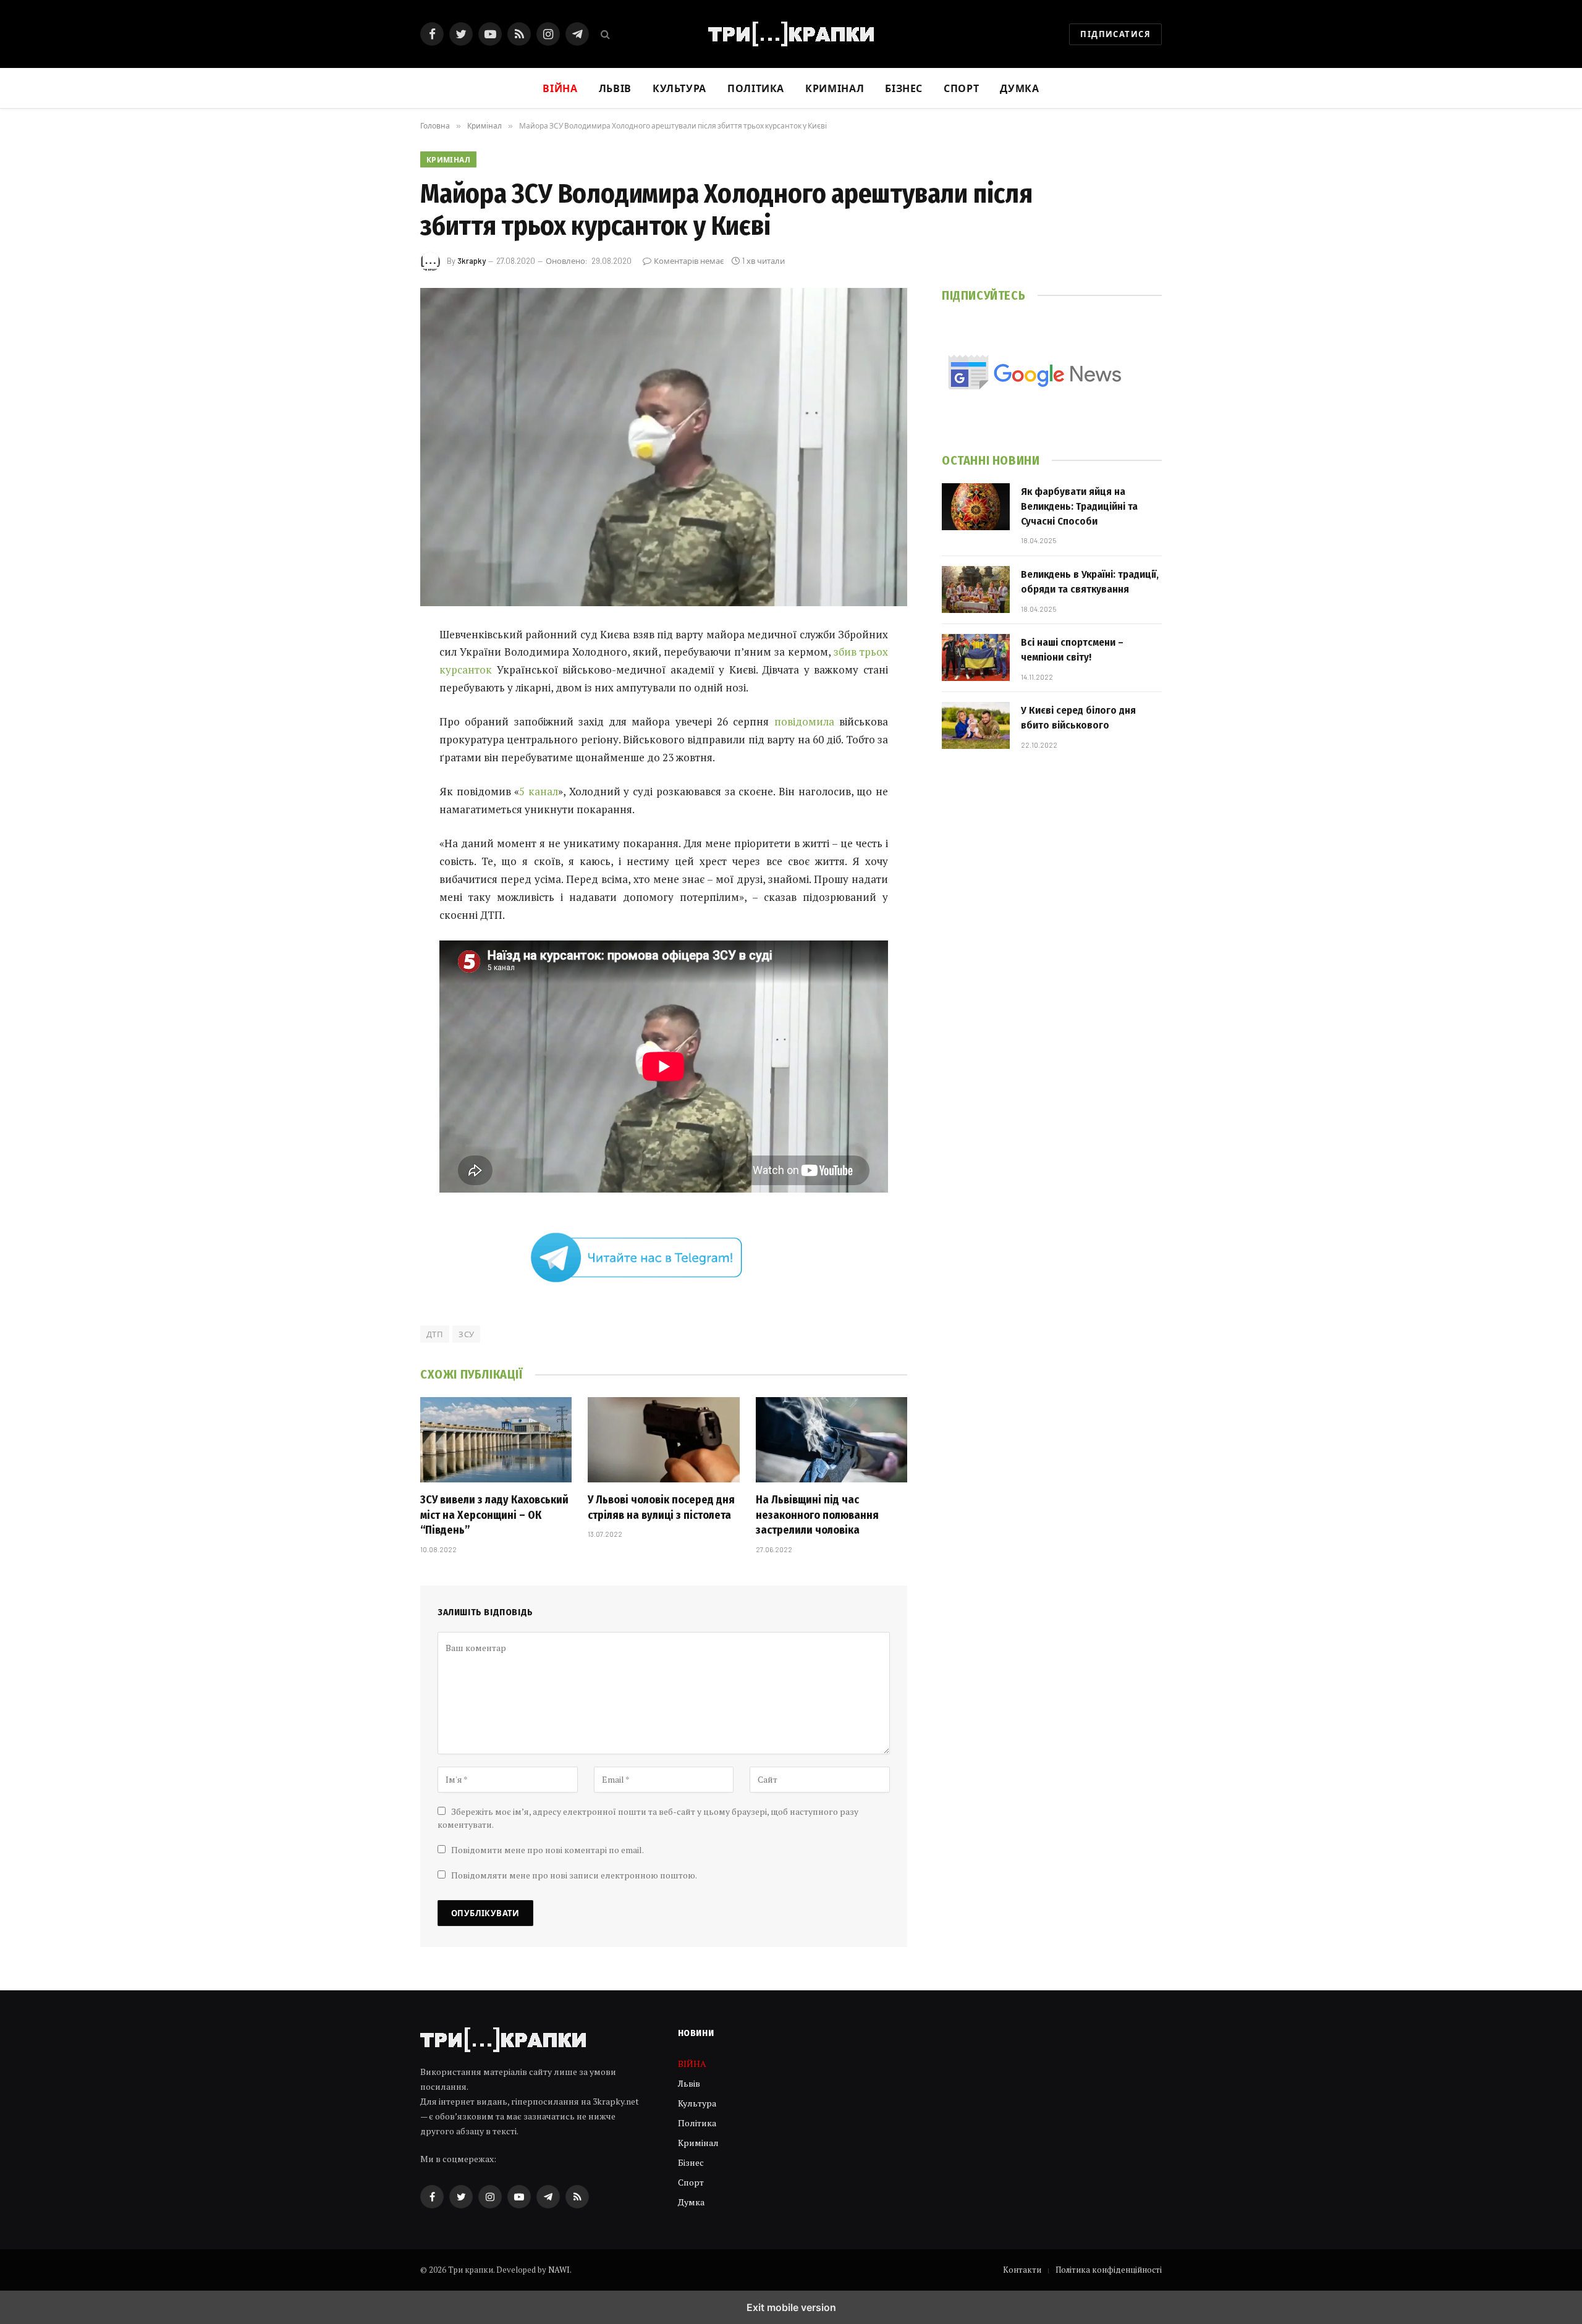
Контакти (1022, 2270)
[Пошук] (604, 34)
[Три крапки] (791, 34)
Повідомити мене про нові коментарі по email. (548, 1850)
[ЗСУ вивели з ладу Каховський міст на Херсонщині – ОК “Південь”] (496, 1440)
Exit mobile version (791, 2307)
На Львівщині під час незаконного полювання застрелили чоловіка (817, 1515)
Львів (615, 88)
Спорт (961, 88)
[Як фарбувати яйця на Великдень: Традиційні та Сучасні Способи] (976, 507)
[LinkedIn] (377, 730)
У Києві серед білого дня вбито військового (1078, 718)
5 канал (539, 791)
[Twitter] (377, 698)
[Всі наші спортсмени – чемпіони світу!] (976, 657)
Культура (679, 88)
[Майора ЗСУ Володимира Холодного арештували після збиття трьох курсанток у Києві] (664, 447)
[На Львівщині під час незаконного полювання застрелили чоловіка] (831, 1440)
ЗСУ (466, 1334)
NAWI (559, 2270)
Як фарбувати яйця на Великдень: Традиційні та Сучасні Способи (1079, 507)
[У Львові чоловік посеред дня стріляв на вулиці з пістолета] (663, 1440)
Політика (756, 88)
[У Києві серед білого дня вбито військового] (976, 725)
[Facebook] (377, 667)
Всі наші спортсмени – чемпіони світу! (1072, 650)
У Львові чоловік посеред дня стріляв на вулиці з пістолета (661, 1507)
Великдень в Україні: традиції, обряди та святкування (1090, 582)
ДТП (435, 1334)
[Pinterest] (377, 761)
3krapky (472, 261)
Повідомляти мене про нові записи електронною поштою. (574, 1875)
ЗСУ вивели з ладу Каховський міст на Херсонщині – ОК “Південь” (494, 1515)
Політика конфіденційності (1109, 2270)
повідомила (804, 721)
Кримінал (835, 88)
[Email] (377, 793)
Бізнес (904, 88)
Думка (1019, 88)
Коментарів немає (689, 261)
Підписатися (1115, 34)
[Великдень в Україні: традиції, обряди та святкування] (976, 589)
